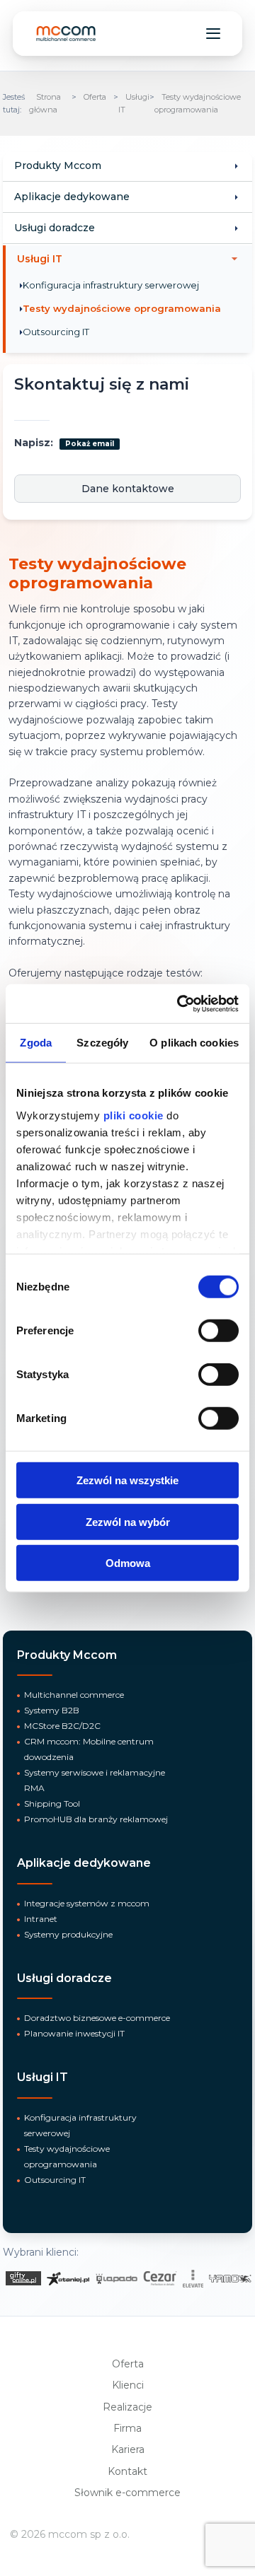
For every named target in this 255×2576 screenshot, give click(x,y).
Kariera (128, 2449)
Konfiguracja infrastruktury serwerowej (111, 285)
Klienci (128, 2385)
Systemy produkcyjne (68, 1934)
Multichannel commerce (74, 1695)
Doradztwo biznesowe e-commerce (97, 2018)
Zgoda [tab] (36, 1043)
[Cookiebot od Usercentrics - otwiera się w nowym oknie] (180, 1003)
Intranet (41, 1919)
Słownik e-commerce (127, 2493)
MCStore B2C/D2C (62, 1726)
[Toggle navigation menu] (213, 33)
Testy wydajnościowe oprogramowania (122, 308)
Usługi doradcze (55, 228)
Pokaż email (90, 444)
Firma (127, 2428)
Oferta (95, 97)
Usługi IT (40, 259)
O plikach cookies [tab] (194, 1043)
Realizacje (127, 2407)
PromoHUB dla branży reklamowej (96, 1819)
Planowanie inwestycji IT (74, 2033)
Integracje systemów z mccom (87, 1903)
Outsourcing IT (56, 332)
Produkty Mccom (58, 165)
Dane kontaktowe (128, 489)
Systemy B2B (52, 1710)
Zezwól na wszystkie (127, 1480)
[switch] (219, 1331)
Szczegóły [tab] (102, 1043)
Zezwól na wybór (128, 1521)
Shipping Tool (52, 1803)
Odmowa (128, 1563)
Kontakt (127, 2471)
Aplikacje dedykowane (72, 197)
